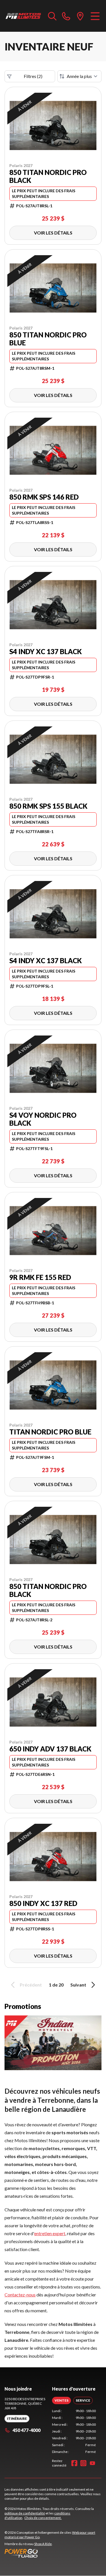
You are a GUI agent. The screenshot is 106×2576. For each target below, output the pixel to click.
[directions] (80, 16)
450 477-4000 (26, 2430)
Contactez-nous (20, 2295)
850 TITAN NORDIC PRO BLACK (48, 176)
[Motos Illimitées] (23, 16)
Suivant (78, 1985)
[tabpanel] (74, 2431)
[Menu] (95, 16)
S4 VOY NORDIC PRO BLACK (43, 1119)
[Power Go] (53, 2553)
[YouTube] (92, 2463)
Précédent (31, 1985)
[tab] (61, 2400)
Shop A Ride (43, 2544)
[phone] (66, 16)
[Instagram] (83, 2463)
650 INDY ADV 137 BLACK (50, 1749)
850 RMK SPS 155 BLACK (48, 806)
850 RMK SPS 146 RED (44, 497)
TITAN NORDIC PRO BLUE (50, 1432)
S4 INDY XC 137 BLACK (46, 652)
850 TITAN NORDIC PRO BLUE (48, 339)
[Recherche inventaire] (52, 16)
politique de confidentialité (25, 2513)
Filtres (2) (33, 76)
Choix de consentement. (43, 2518)
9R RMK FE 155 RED (40, 1277)
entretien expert (50, 2233)
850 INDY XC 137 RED (43, 1903)
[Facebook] (74, 2463)
